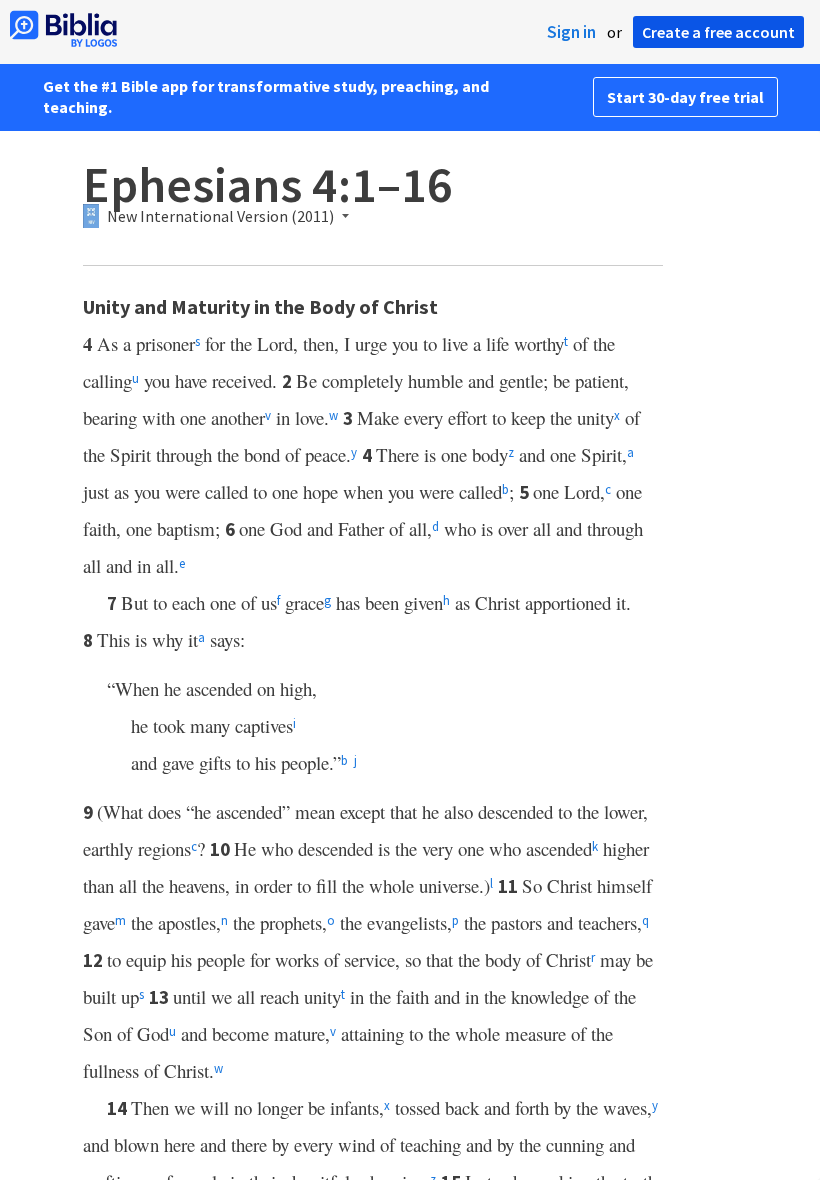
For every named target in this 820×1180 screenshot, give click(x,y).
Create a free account (718, 32)
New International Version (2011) (220, 217)
